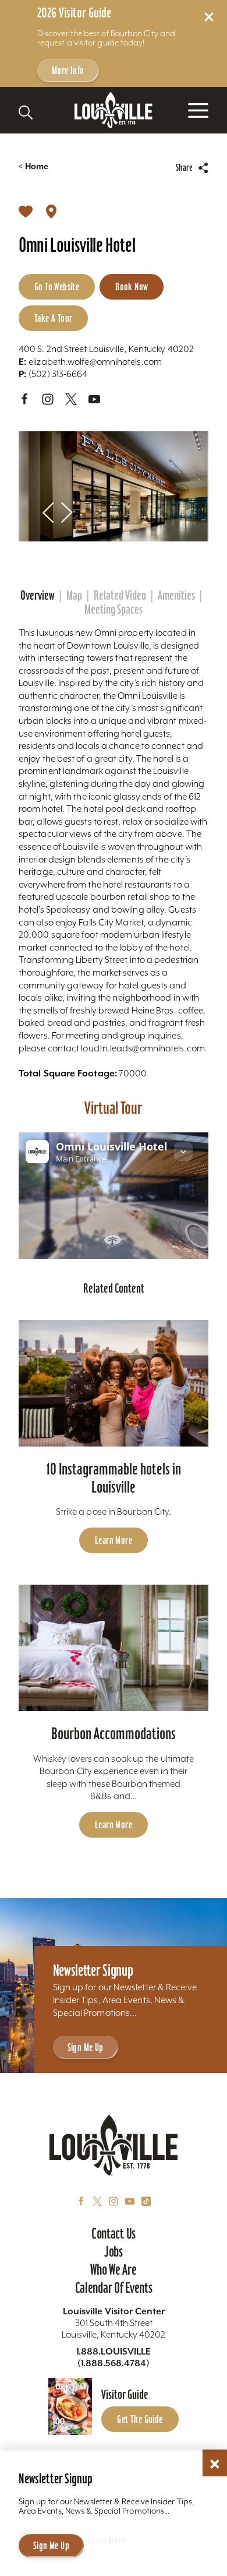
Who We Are (113, 2269)
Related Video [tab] (120, 596)
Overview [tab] (38, 596)
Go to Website (57, 286)
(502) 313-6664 (53, 374)
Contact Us (114, 2233)
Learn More (114, 1540)
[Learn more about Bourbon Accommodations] (114, 1648)
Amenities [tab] (176, 596)
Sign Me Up (86, 2047)
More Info (68, 70)
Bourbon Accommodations (114, 1734)
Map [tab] (74, 596)
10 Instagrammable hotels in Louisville (114, 1478)
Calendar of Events (114, 2288)
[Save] (26, 211)
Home (33, 166)
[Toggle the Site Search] (26, 112)
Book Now (132, 286)
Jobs (114, 2251)
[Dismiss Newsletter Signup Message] (215, 2464)
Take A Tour (53, 318)
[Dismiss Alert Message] (209, 17)
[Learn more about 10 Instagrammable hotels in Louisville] (114, 1383)
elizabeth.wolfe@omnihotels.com (90, 362)
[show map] (51, 211)
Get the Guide (140, 2419)
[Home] (114, 110)
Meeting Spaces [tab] (114, 610)
